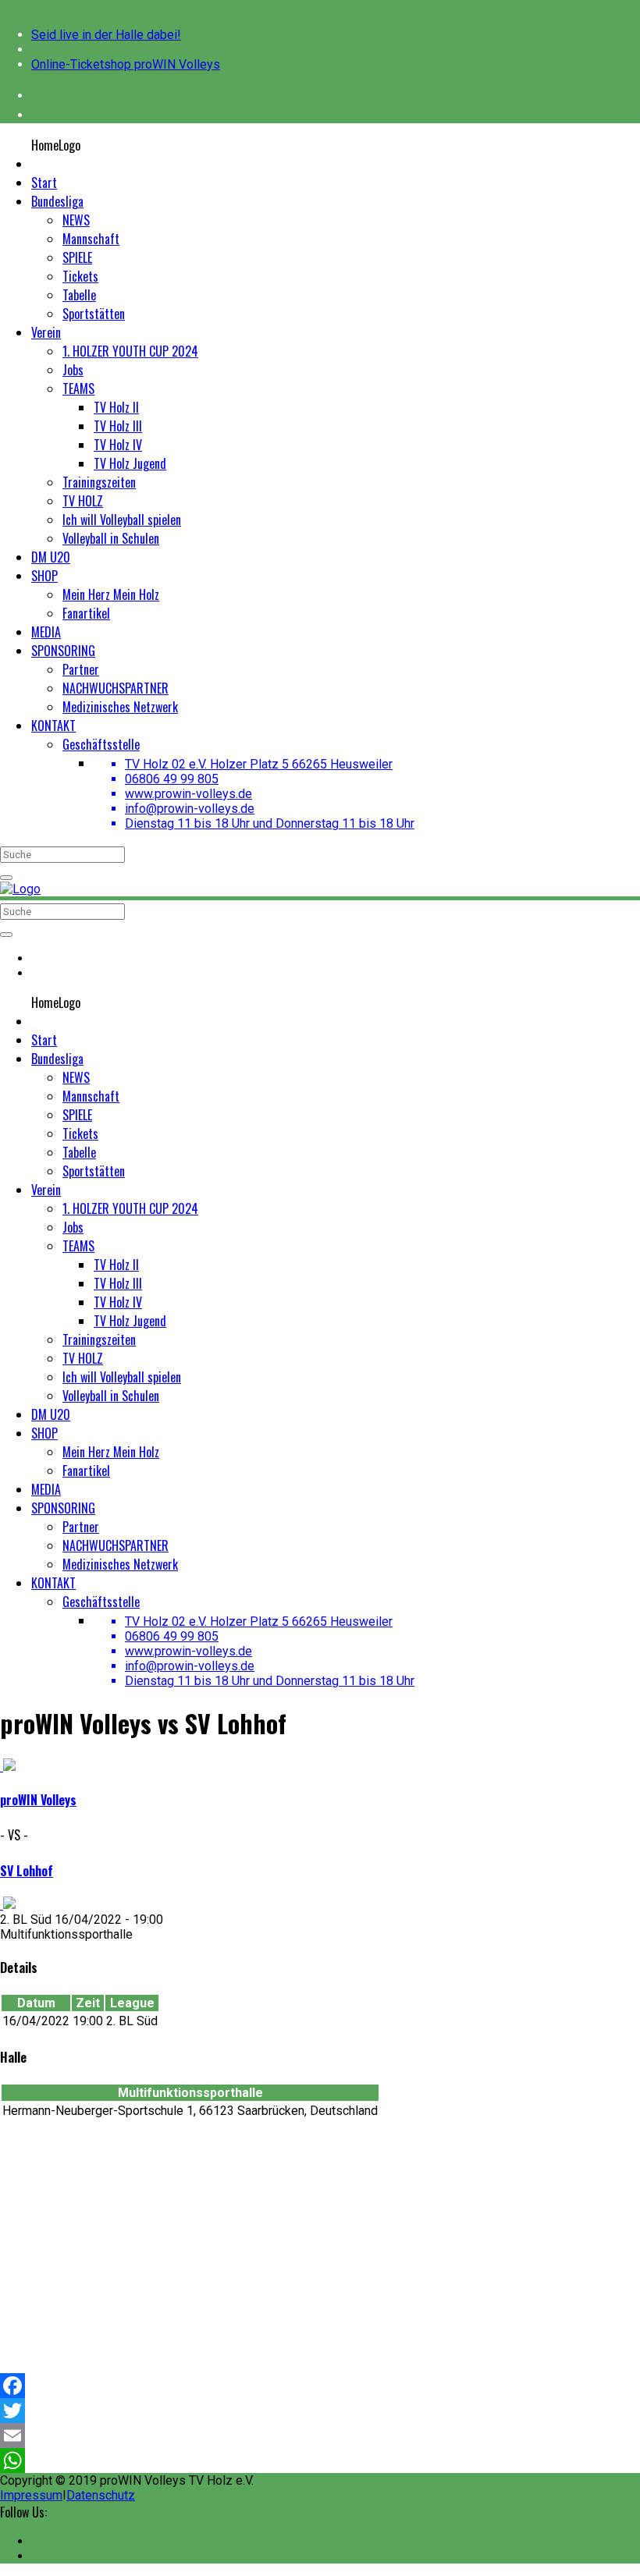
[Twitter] (320, 2411)
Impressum (31, 2495)
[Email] (320, 2436)
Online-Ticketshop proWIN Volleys (126, 64)
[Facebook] (320, 2386)
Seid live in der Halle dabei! (106, 35)
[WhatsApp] (320, 2461)
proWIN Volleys (38, 1800)
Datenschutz (101, 2495)
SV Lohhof (27, 1871)
